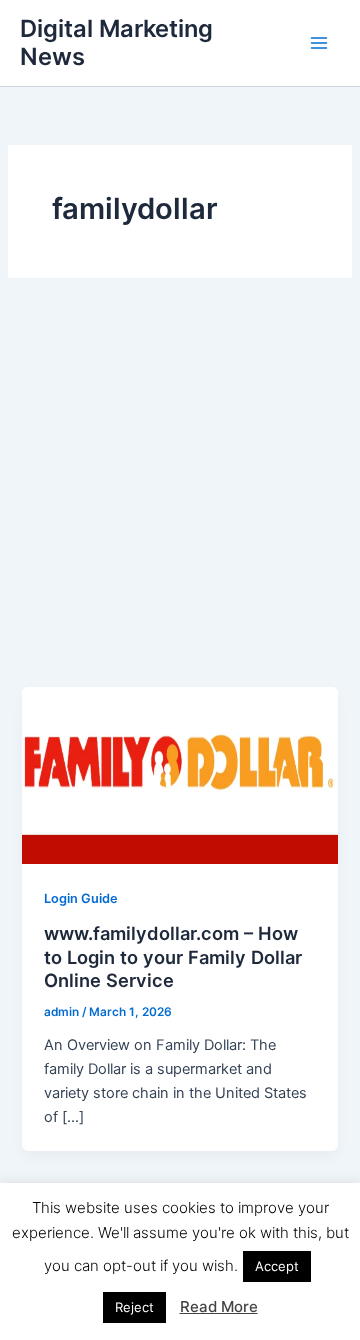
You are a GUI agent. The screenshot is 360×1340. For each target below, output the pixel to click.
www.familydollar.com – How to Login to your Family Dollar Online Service (173, 956)
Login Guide (81, 898)
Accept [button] (277, 1266)
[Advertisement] (180, 497)
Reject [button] (134, 1307)
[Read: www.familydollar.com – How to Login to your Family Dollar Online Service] (179, 775)
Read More (219, 1306)
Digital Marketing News (116, 42)
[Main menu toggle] (319, 43)
